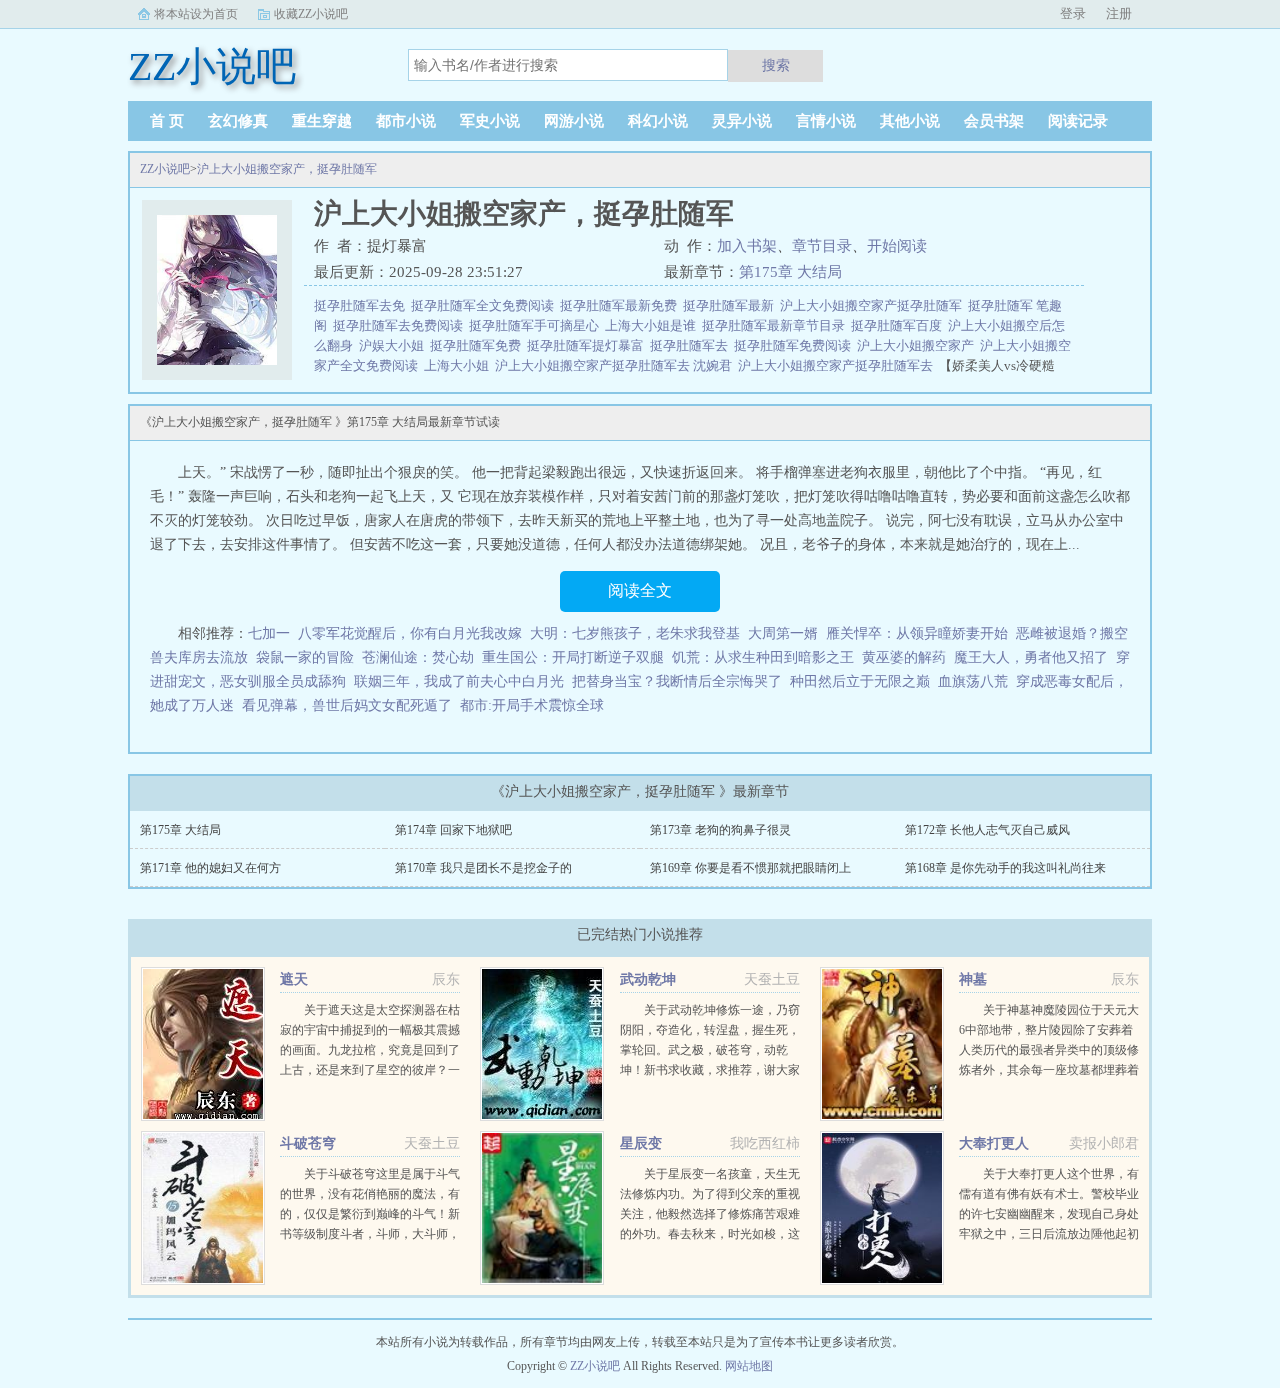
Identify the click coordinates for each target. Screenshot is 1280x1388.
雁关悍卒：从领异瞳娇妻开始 (917, 633)
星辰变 (641, 1143)
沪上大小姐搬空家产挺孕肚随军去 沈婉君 (616, 365)
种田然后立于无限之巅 (860, 681)
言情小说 (826, 121)
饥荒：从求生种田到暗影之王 (763, 657)
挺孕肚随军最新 (731, 305)
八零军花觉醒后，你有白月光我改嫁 (410, 633)
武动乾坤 (648, 979)
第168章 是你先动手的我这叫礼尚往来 (1005, 868)
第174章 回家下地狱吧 (453, 830)
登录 (1073, 13)
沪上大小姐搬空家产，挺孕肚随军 (287, 169)
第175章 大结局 (790, 272)
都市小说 (406, 121)
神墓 (973, 979)
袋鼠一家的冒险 (305, 657)
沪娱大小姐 (394, 345)
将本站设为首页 (196, 14)
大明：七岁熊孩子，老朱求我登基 (635, 633)
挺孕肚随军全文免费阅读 (485, 305)
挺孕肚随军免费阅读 (795, 345)
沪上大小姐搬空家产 (918, 345)
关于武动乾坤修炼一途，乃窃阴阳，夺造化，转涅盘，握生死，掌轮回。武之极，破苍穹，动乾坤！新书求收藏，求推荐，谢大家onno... (710, 1050)
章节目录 (822, 246)
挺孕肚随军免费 (478, 345)
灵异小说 (742, 121)
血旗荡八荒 (973, 681)
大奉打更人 (994, 1143)
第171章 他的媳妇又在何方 (210, 868)
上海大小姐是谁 (653, 325)
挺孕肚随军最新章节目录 (776, 325)
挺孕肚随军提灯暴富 (588, 345)
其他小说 (910, 121)
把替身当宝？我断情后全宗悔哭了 (677, 681)
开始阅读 (897, 246)
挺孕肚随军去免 (362, 305)
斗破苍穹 (308, 1143)
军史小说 (490, 121)
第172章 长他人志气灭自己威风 (987, 830)
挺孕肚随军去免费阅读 (401, 325)
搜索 (776, 65)
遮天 (294, 979)
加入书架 (747, 246)
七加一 (269, 633)
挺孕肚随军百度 (899, 325)
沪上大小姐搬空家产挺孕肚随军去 (838, 365)
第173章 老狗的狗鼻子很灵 (720, 830)
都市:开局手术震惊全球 (532, 705)
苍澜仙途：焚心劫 (418, 657)
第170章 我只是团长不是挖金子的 (483, 868)
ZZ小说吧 (165, 169)
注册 (1119, 13)
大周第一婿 (783, 633)
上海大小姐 (459, 365)
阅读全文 (640, 590)
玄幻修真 (238, 121)
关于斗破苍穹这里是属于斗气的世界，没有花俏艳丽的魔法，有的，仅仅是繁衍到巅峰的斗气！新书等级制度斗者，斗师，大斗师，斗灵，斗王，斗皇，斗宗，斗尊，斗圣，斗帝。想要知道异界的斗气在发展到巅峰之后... (370, 1234)
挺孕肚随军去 (692, 345)
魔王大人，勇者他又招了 (1031, 657)
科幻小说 (658, 121)
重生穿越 (322, 121)
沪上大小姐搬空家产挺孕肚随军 (874, 305)
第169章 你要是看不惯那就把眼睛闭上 (750, 868)
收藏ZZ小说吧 (311, 14)
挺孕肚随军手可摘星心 (537, 325)
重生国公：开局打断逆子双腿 (573, 657)
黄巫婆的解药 (904, 657)
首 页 (167, 121)
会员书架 (994, 121)
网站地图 (749, 1366)
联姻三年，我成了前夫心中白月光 (459, 681)
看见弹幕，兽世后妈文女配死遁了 (347, 705)
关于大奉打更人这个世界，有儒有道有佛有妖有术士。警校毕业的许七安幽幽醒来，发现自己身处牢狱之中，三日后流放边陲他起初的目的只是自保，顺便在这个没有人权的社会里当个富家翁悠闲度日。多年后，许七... (1049, 1234)
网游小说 (574, 121)
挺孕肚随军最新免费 (621, 305)
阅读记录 (1078, 121)
